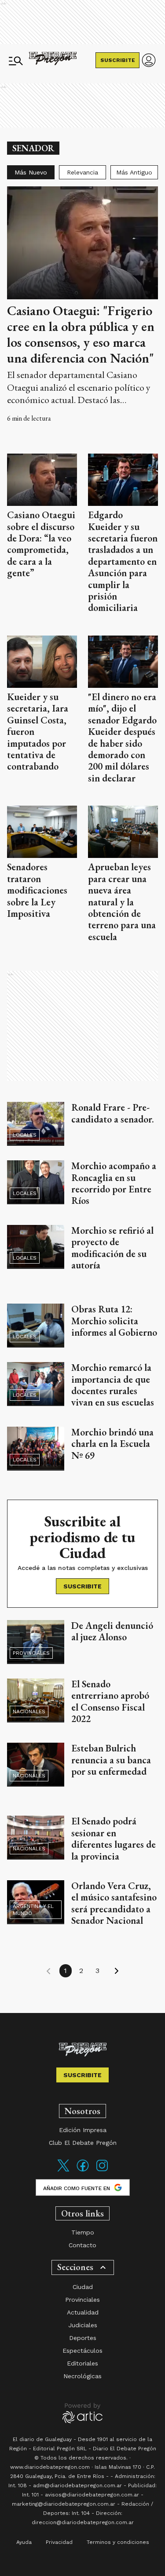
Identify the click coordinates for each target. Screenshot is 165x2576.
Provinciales (31, 1653)
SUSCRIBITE (118, 60)
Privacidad (59, 2542)
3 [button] (98, 1971)
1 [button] (66, 1971)
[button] (48, 1971)
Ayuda (24, 2542)
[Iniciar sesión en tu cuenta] (149, 60)
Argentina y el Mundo (33, 1910)
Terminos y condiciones (118, 2542)
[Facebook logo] (83, 2171)
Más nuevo (31, 172)
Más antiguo (134, 172)
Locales (25, 1135)
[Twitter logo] (63, 2171)
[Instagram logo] (102, 2171)
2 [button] (81, 1971)
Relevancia (82, 172)
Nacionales (29, 1711)
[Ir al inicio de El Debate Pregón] (53, 60)
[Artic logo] (82, 2413)
